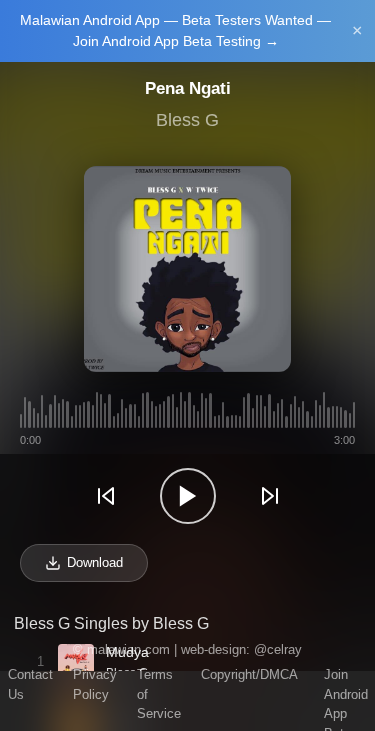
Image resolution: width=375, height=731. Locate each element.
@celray (278, 649)
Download (95, 562)
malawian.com (128, 649)
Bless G (187, 120)
